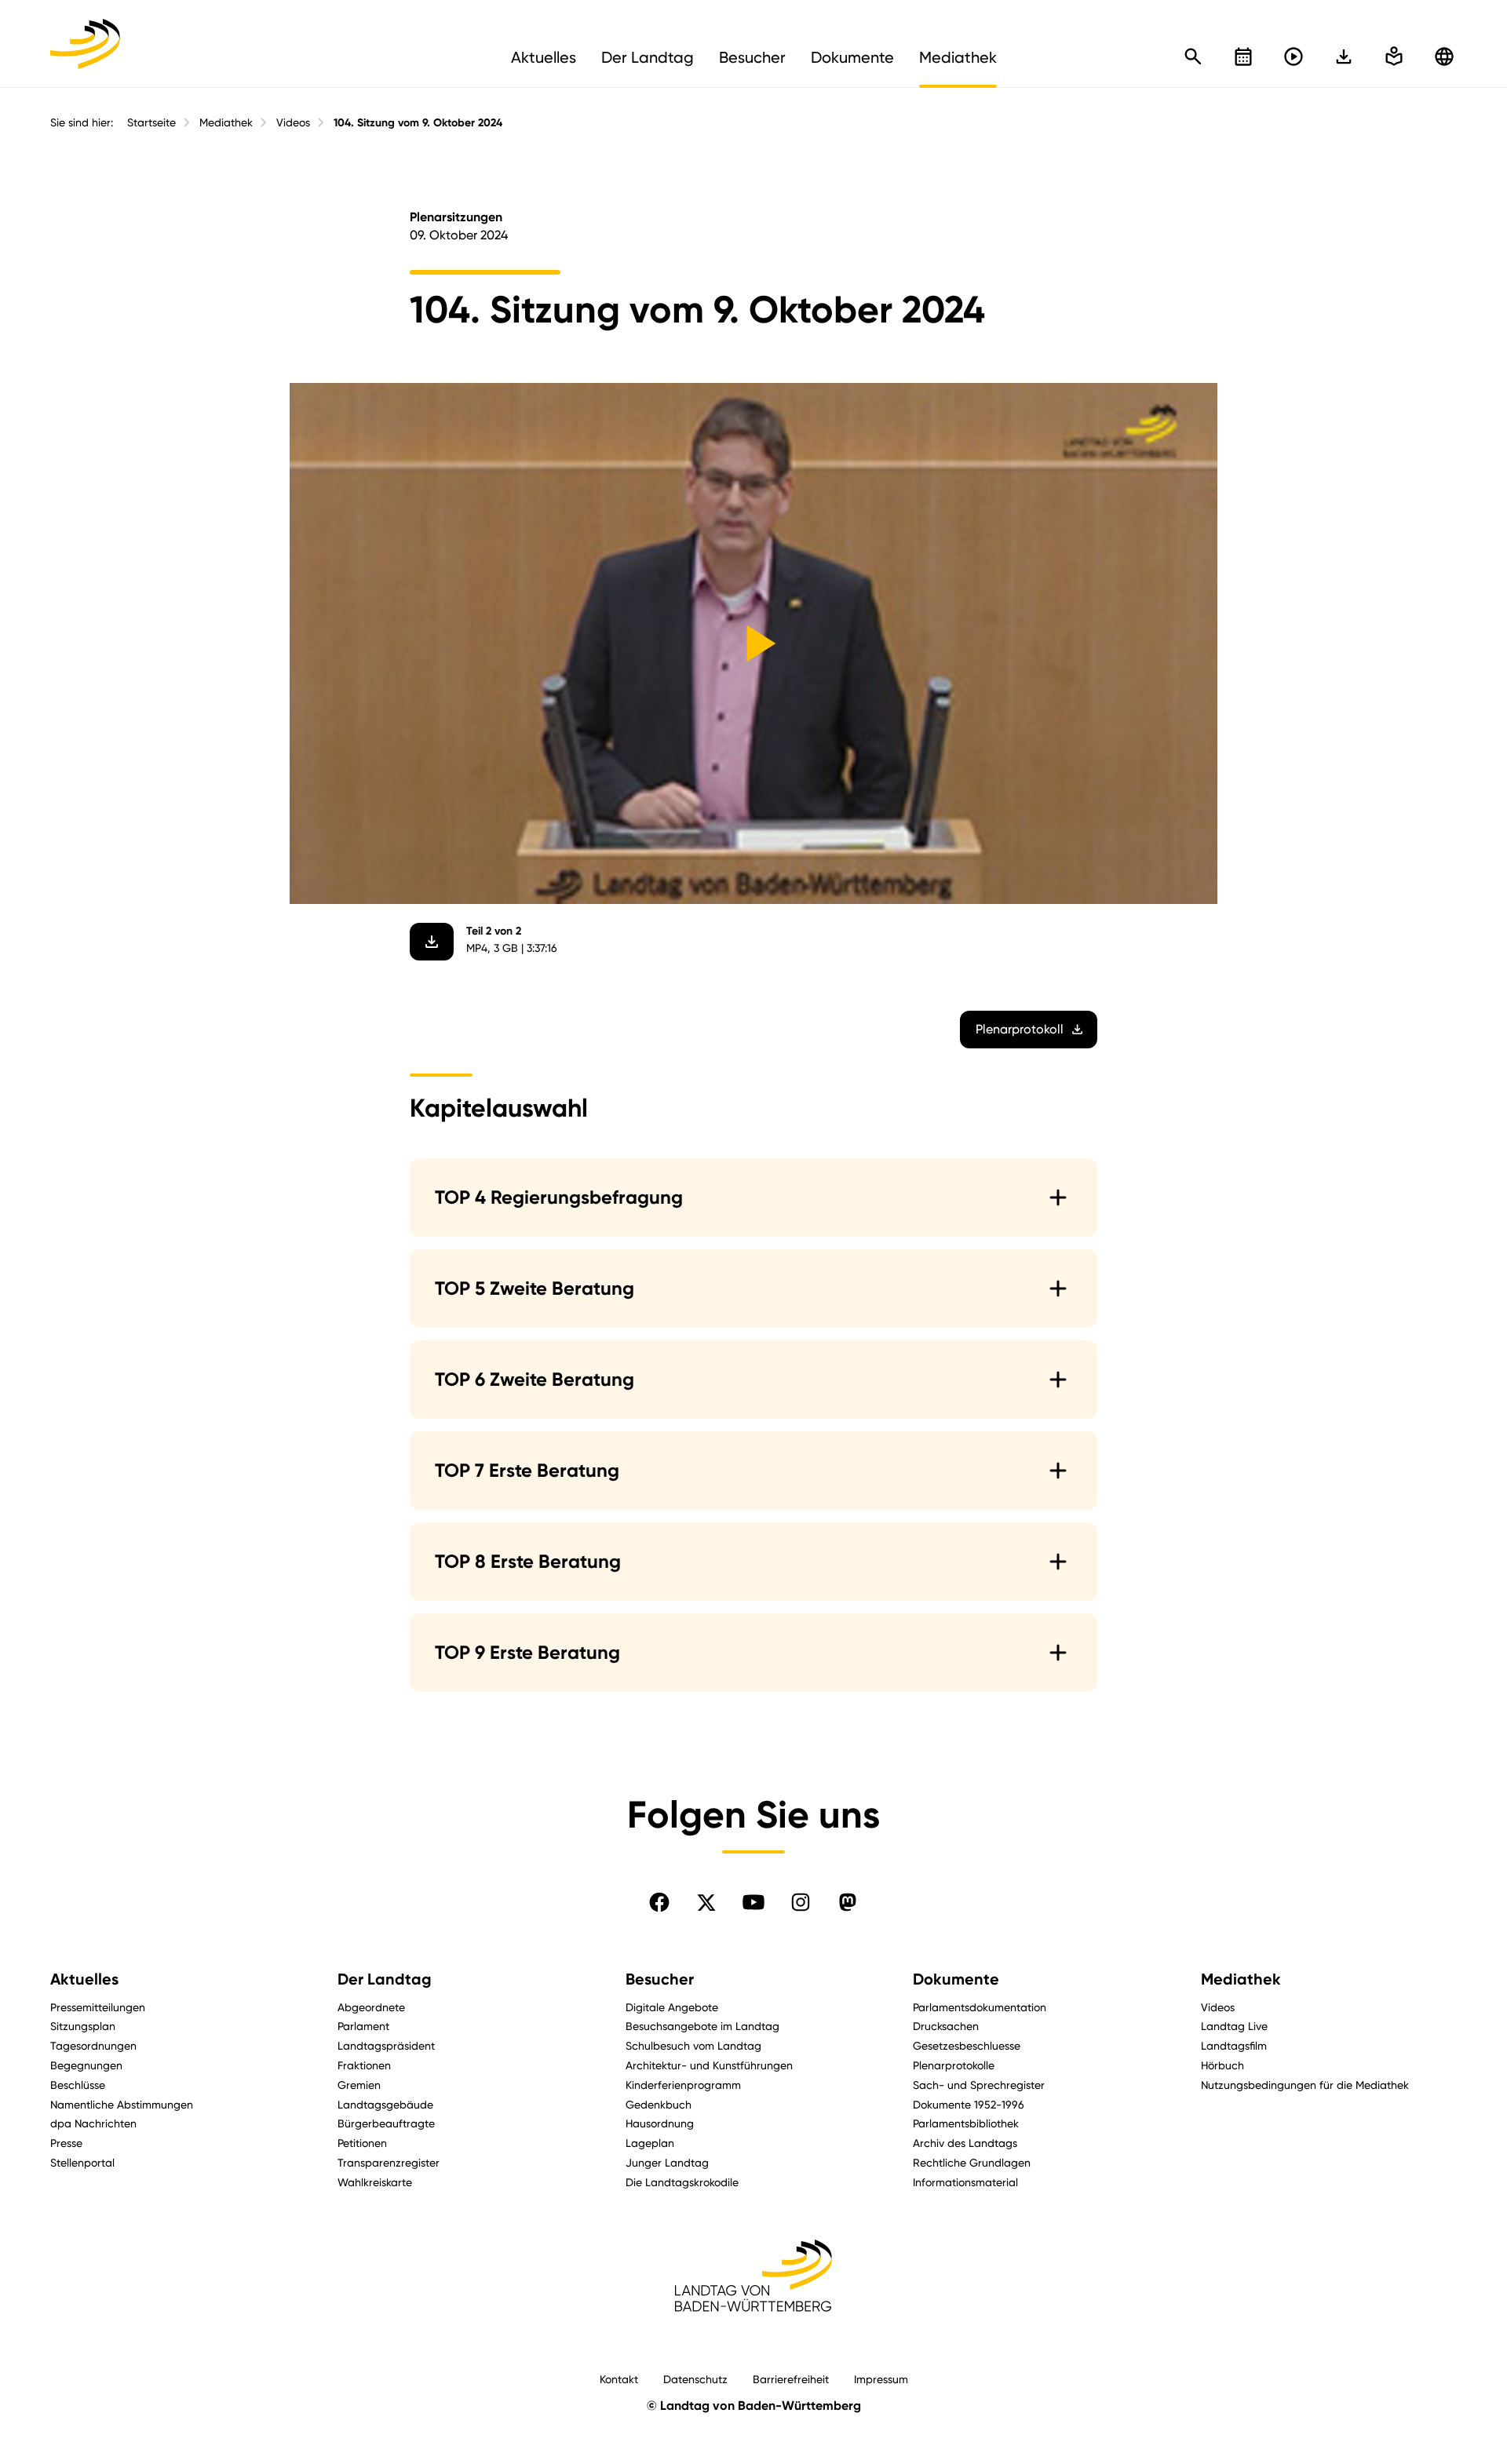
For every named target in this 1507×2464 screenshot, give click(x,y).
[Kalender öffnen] (1243, 56)
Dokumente (956, 1979)
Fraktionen (364, 2065)
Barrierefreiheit (791, 2379)
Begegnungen (86, 2065)
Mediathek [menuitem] (958, 57)
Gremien (359, 2085)
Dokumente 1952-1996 (969, 2104)
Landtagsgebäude (385, 2104)
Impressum (881, 2379)
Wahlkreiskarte (375, 2182)
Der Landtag (385, 1979)
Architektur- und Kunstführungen (709, 2065)
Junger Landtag (667, 2162)
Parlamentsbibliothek (966, 2123)
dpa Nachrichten (93, 2123)
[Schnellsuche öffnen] (1193, 56)
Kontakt (619, 2379)
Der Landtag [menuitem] (648, 57)
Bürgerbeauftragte (386, 2123)
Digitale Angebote (672, 2007)
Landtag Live (1234, 2026)
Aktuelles (84, 1979)
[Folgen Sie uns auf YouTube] (753, 1902)
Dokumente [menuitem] (852, 57)
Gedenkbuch (659, 2104)
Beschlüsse (78, 2085)
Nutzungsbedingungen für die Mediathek (1305, 2085)
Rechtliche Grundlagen (972, 2162)
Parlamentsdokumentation (980, 2007)
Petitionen (362, 2143)
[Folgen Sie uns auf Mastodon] (848, 1902)
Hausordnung (660, 2123)
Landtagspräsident (386, 2045)
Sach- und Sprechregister (979, 2085)
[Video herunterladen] (432, 942)
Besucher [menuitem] (752, 57)
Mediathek (226, 122)
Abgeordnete (371, 2007)
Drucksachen (946, 2026)
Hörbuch (1222, 2065)
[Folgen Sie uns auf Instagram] (801, 1902)
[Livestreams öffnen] (1294, 56)
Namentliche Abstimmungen (122, 2104)
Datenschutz (695, 2379)
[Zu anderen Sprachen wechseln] (1444, 56)
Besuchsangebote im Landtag (702, 2026)
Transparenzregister (389, 2162)
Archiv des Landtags (965, 2143)
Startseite (151, 122)
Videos (293, 122)
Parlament (363, 2026)
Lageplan (650, 2143)
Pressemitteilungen (98, 2007)
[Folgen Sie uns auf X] (706, 1902)
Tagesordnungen (93, 2045)
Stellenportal (82, 2162)
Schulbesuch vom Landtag (693, 2045)
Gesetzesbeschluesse (967, 2045)
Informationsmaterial (965, 2182)
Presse (66, 2143)
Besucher (660, 1979)
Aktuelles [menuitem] (544, 57)
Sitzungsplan (83, 2026)
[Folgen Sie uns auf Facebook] (659, 1902)
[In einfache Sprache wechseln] (1344, 56)
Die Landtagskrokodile (682, 2182)
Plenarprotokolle (954, 2065)
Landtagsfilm (1234, 2045)
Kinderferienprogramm (683, 2085)
